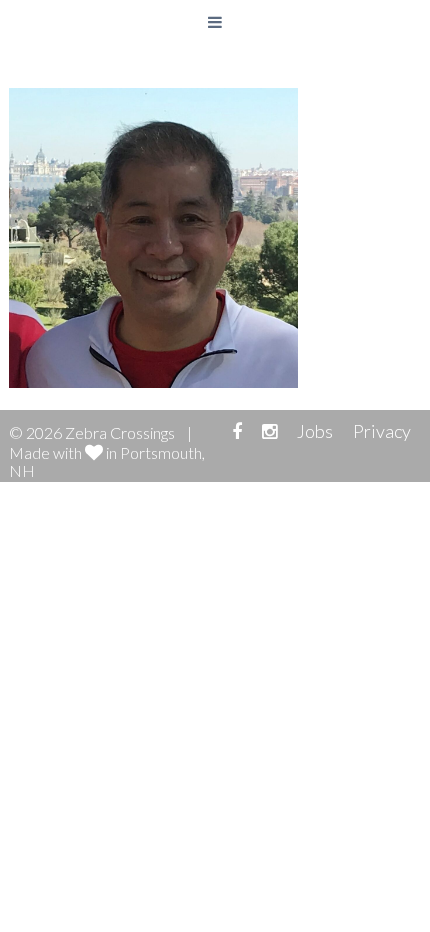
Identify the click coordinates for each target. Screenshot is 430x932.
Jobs (315, 431)
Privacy (382, 431)
